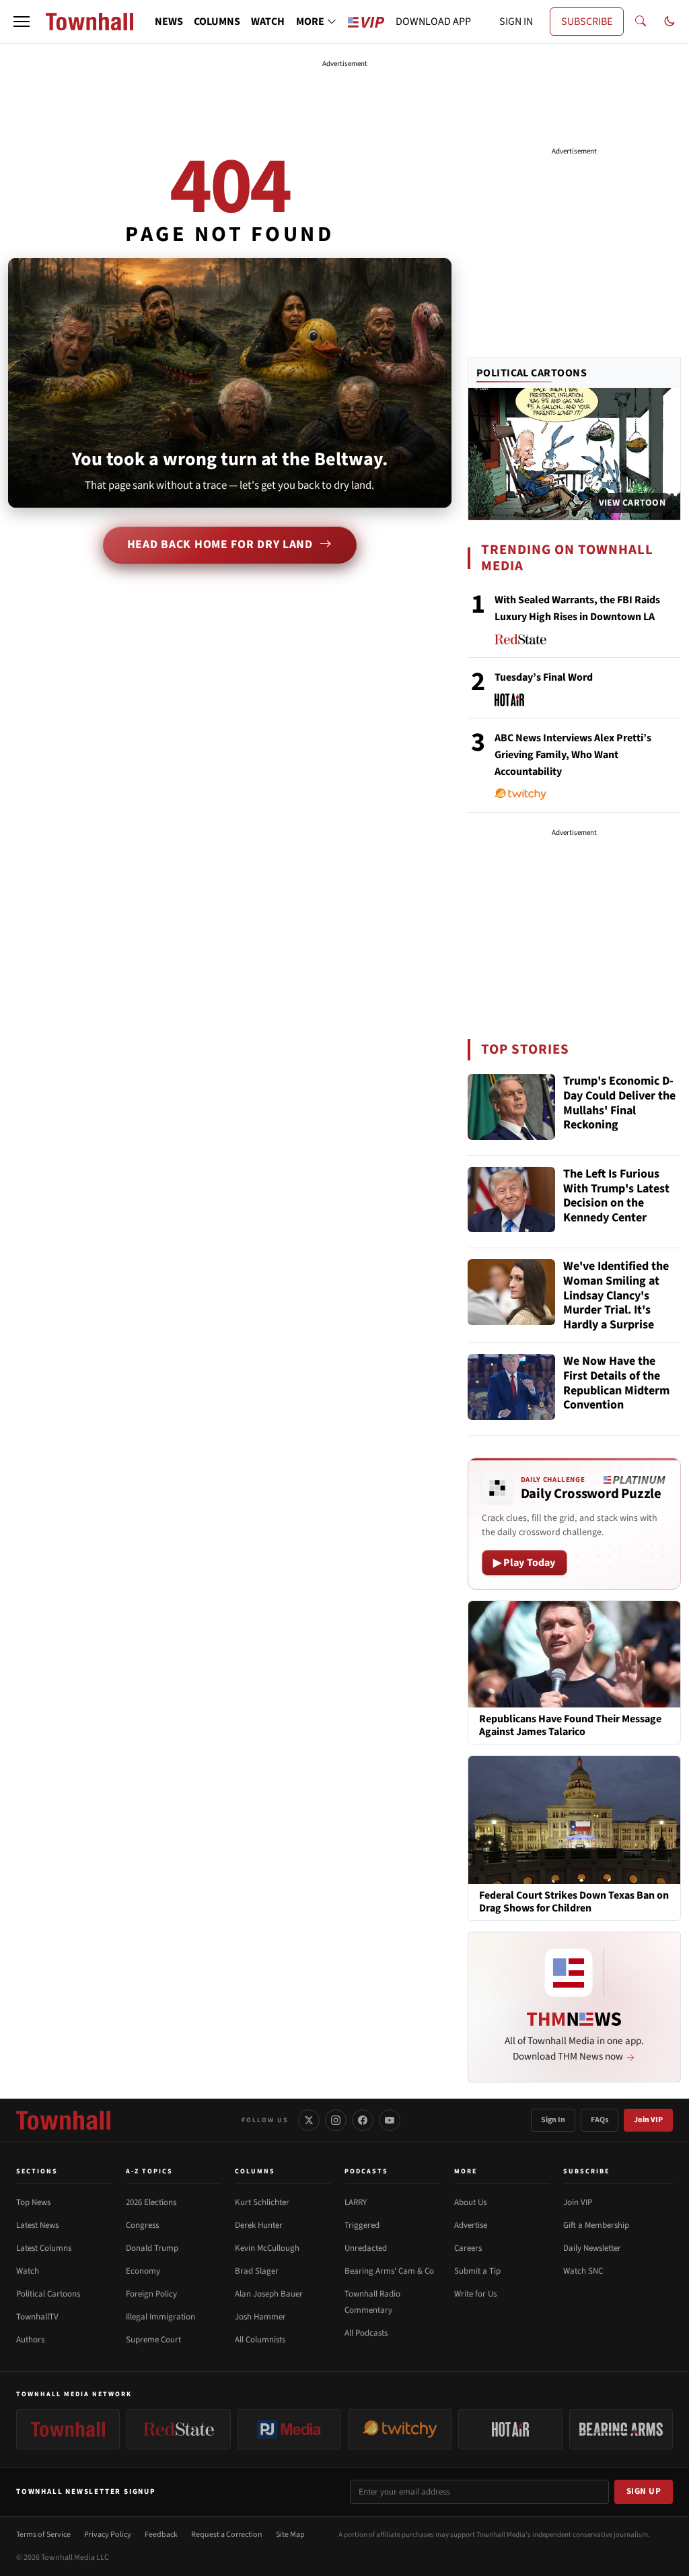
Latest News (37, 2225)
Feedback (161, 2535)
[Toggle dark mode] (669, 22)
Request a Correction (227, 2535)
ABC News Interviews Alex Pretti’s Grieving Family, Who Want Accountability (573, 755)
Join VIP (648, 2120)
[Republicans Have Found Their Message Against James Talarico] (574, 1654)
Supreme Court (153, 2340)
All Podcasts (366, 2333)
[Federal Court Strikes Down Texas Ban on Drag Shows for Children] (574, 1819)
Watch (28, 2271)
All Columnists (260, 2340)
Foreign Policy (151, 2294)
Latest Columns (44, 2248)
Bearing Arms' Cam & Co (389, 2271)
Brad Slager (257, 2271)
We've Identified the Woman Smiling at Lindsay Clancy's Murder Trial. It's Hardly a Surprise (616, 1295)
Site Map (290, 2535)
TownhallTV (37, 2317)
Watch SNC (583, 2271)
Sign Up (644, 2491)
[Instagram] (336, 2120)
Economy (143, 2271)
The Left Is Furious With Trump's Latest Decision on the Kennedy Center (616, 1196)
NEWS (169, 22)
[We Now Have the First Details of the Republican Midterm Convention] (511, 1387)
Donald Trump (152, 2248)
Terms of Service (43, 2535)
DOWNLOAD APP (433, 22)
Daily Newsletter (592, 2248)
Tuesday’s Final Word (544, 677)
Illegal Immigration (160, 2317)
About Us (470, 2202)
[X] (309, 2120)
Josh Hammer (260, 2317)
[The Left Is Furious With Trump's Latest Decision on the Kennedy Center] (511, 1200)
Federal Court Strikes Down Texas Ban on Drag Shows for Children (574, 1902)
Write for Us (475, 2294)
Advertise (471, 2225)
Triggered (362, 2225)
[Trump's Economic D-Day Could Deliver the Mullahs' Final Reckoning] (511, 1107)
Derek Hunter (259, 2225)
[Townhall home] (63, 2120)
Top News (33, 2202)
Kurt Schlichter (262, 2202)
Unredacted (366, 2248)
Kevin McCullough (267, 2248)
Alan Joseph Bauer (269, 2294)
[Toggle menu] (22, 22)
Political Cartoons (532, 373)
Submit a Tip (477, 2271)
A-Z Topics (149, 2171)
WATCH (268, 22)
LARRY (356, 2202)
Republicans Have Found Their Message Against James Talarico (570, 1726)
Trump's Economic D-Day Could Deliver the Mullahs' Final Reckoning (619, 1104)
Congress (142, 2225)
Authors (30, 2340)
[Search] (641, 22)
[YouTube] (390, 2120)
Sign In (553, 2120)
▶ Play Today (524, 1563)
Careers (468, 2248)
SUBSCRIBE (587, 22)
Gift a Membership (596, 2225)
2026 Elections (151, 2202)
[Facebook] (363, 2120)
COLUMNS (217, 22)
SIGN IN (516, 22)
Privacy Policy (108, 2535)
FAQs (600, 2120)
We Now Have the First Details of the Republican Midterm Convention (616, 1384)
